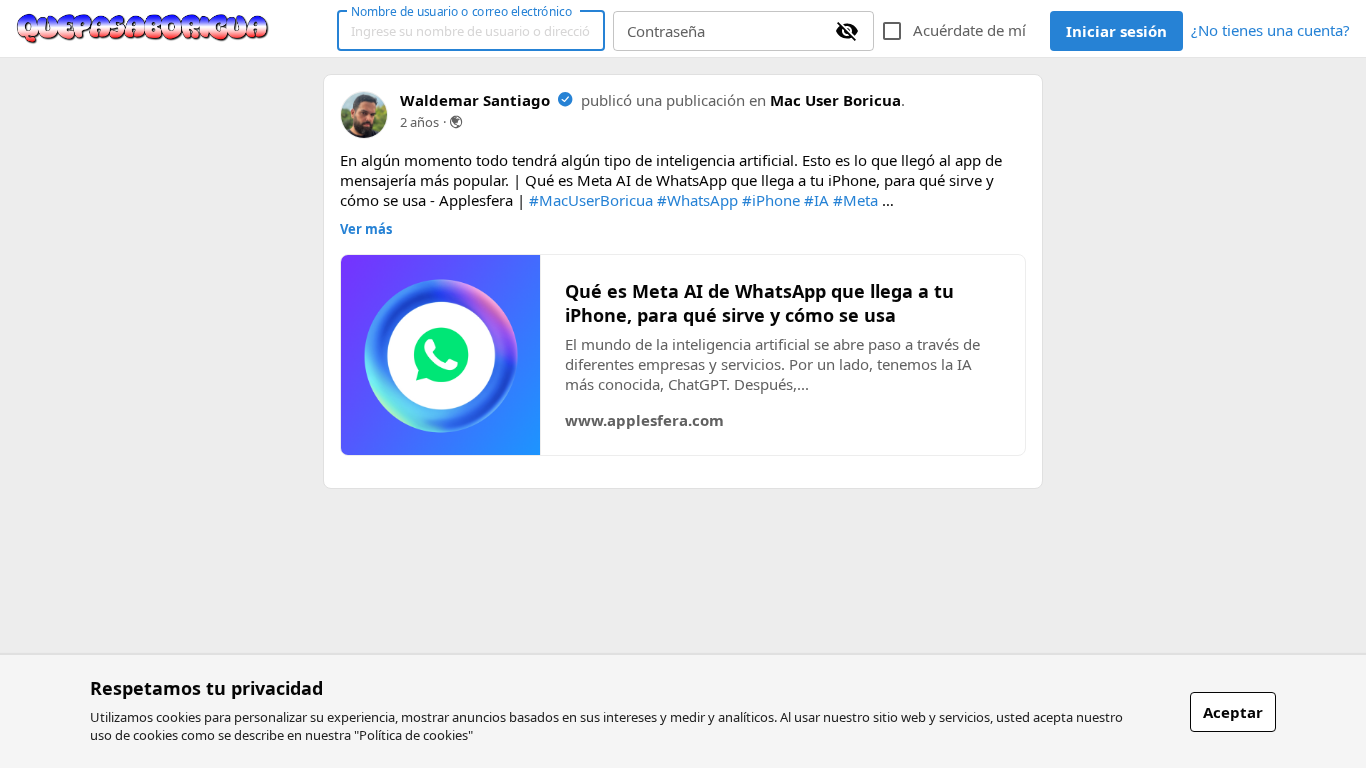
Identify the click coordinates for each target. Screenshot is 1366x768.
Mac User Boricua (835, 100)
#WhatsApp (697, 200)
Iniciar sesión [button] (1116, 31)
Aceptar (1233, 712)
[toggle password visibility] (847, 31)
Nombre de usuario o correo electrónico (461, 11)
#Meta (855, 200)
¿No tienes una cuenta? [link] (1270, 30)
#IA (816, 200)
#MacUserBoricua (591, 200)
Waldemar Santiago (475, 100)
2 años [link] (419, 122)
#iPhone (771, 200)
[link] (143, 29)
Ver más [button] (366, 229)
